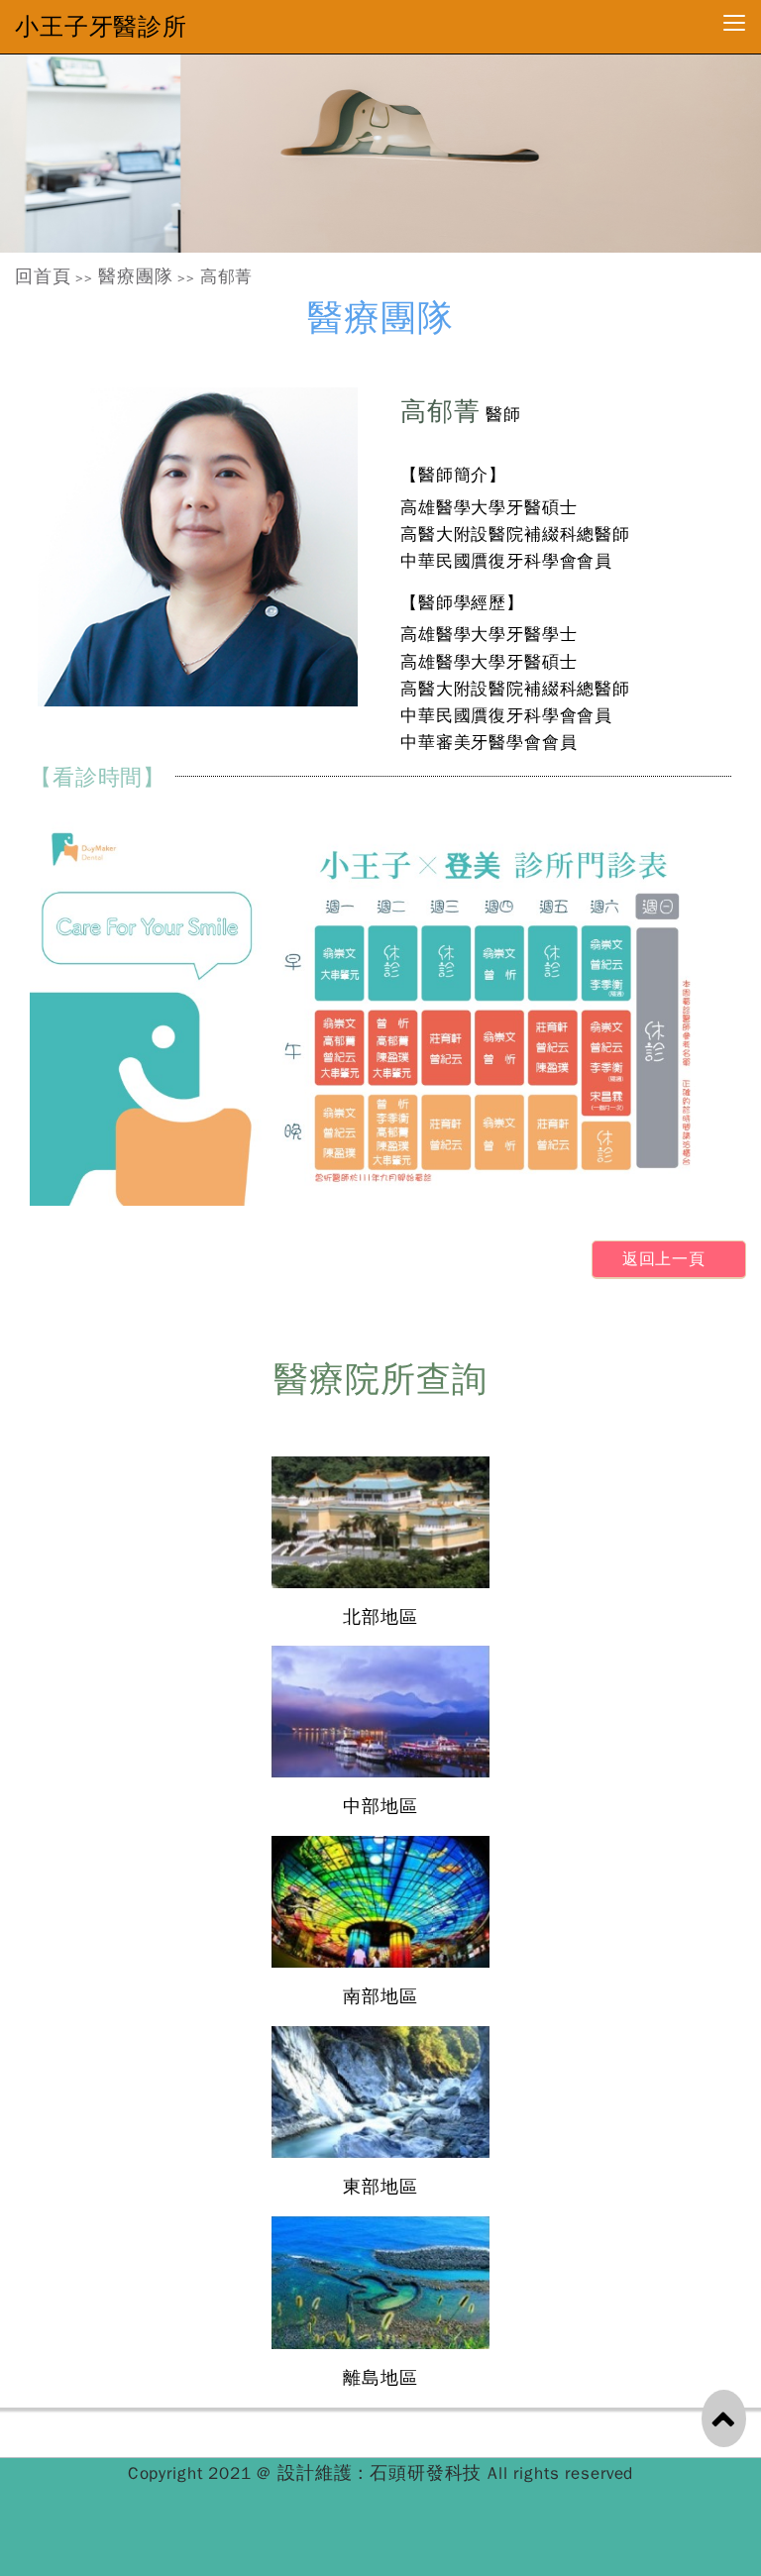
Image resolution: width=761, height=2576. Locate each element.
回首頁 (43, 276)
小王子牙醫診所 (101, 27)
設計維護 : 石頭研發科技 (382, 2473)
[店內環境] (380, 154)
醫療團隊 (135, 276)
